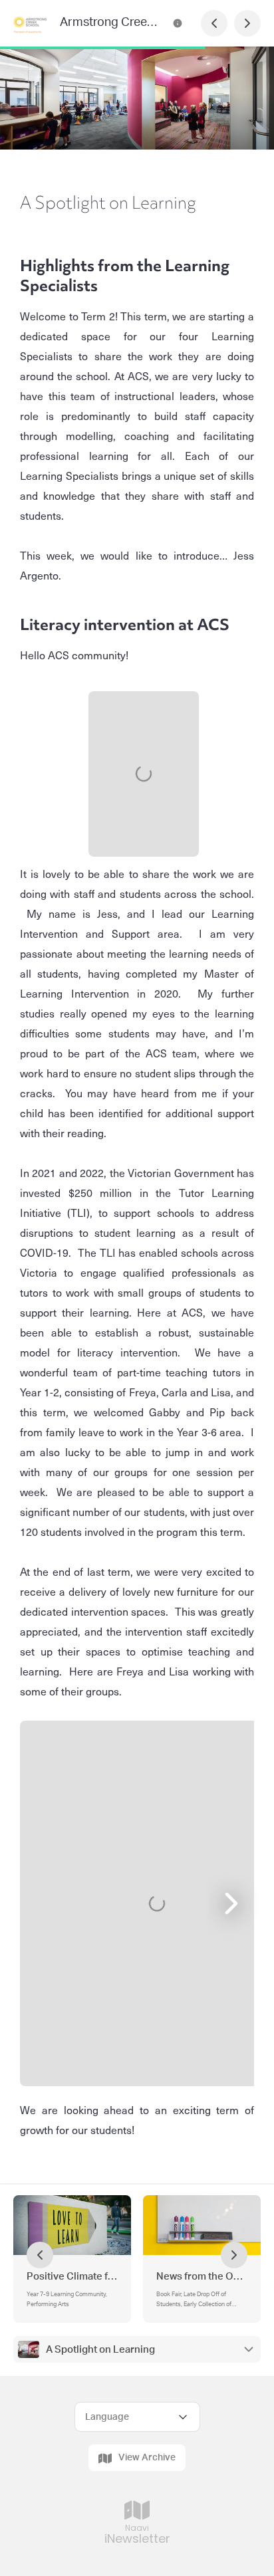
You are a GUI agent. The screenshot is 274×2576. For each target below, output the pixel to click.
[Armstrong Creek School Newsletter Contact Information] (178, 23)
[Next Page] (247, 23)
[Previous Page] (214, 23)
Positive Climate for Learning (72, 2277)
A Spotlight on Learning (100, 2350)
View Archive (147, 2458)
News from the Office (202, 2277)
